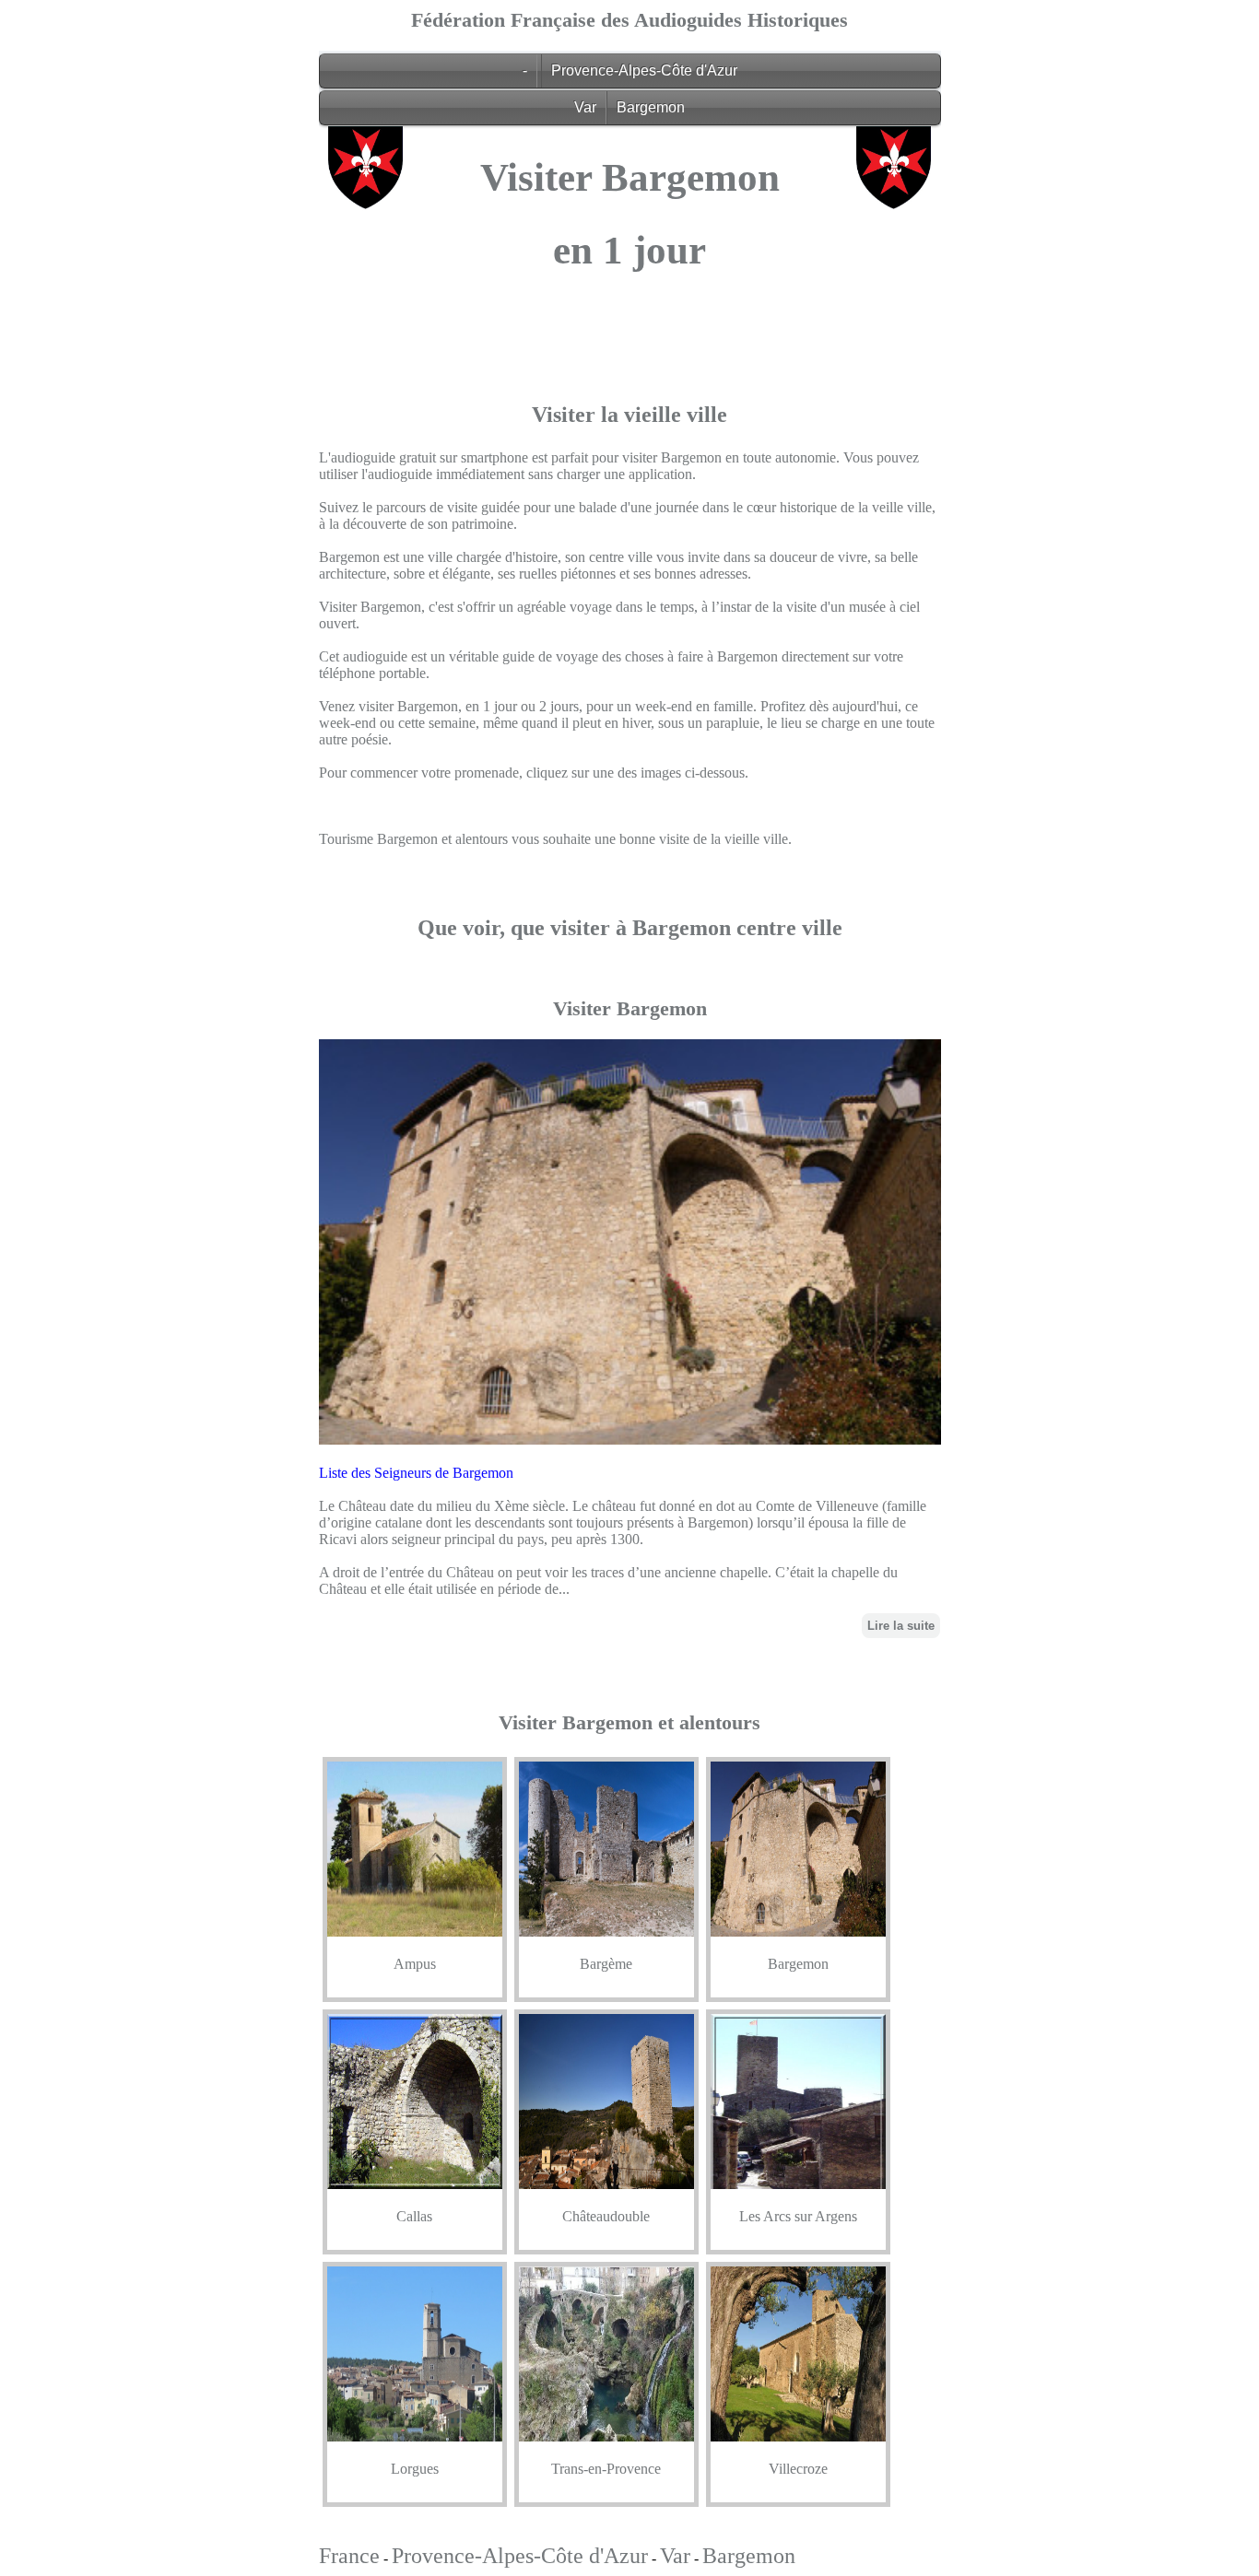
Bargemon (651, 107)
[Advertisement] (630, 429)
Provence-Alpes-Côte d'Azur (644, 70)
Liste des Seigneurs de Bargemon (416, 1473)
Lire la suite (901, 1626)
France (349, 2556)
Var (585, 107)
